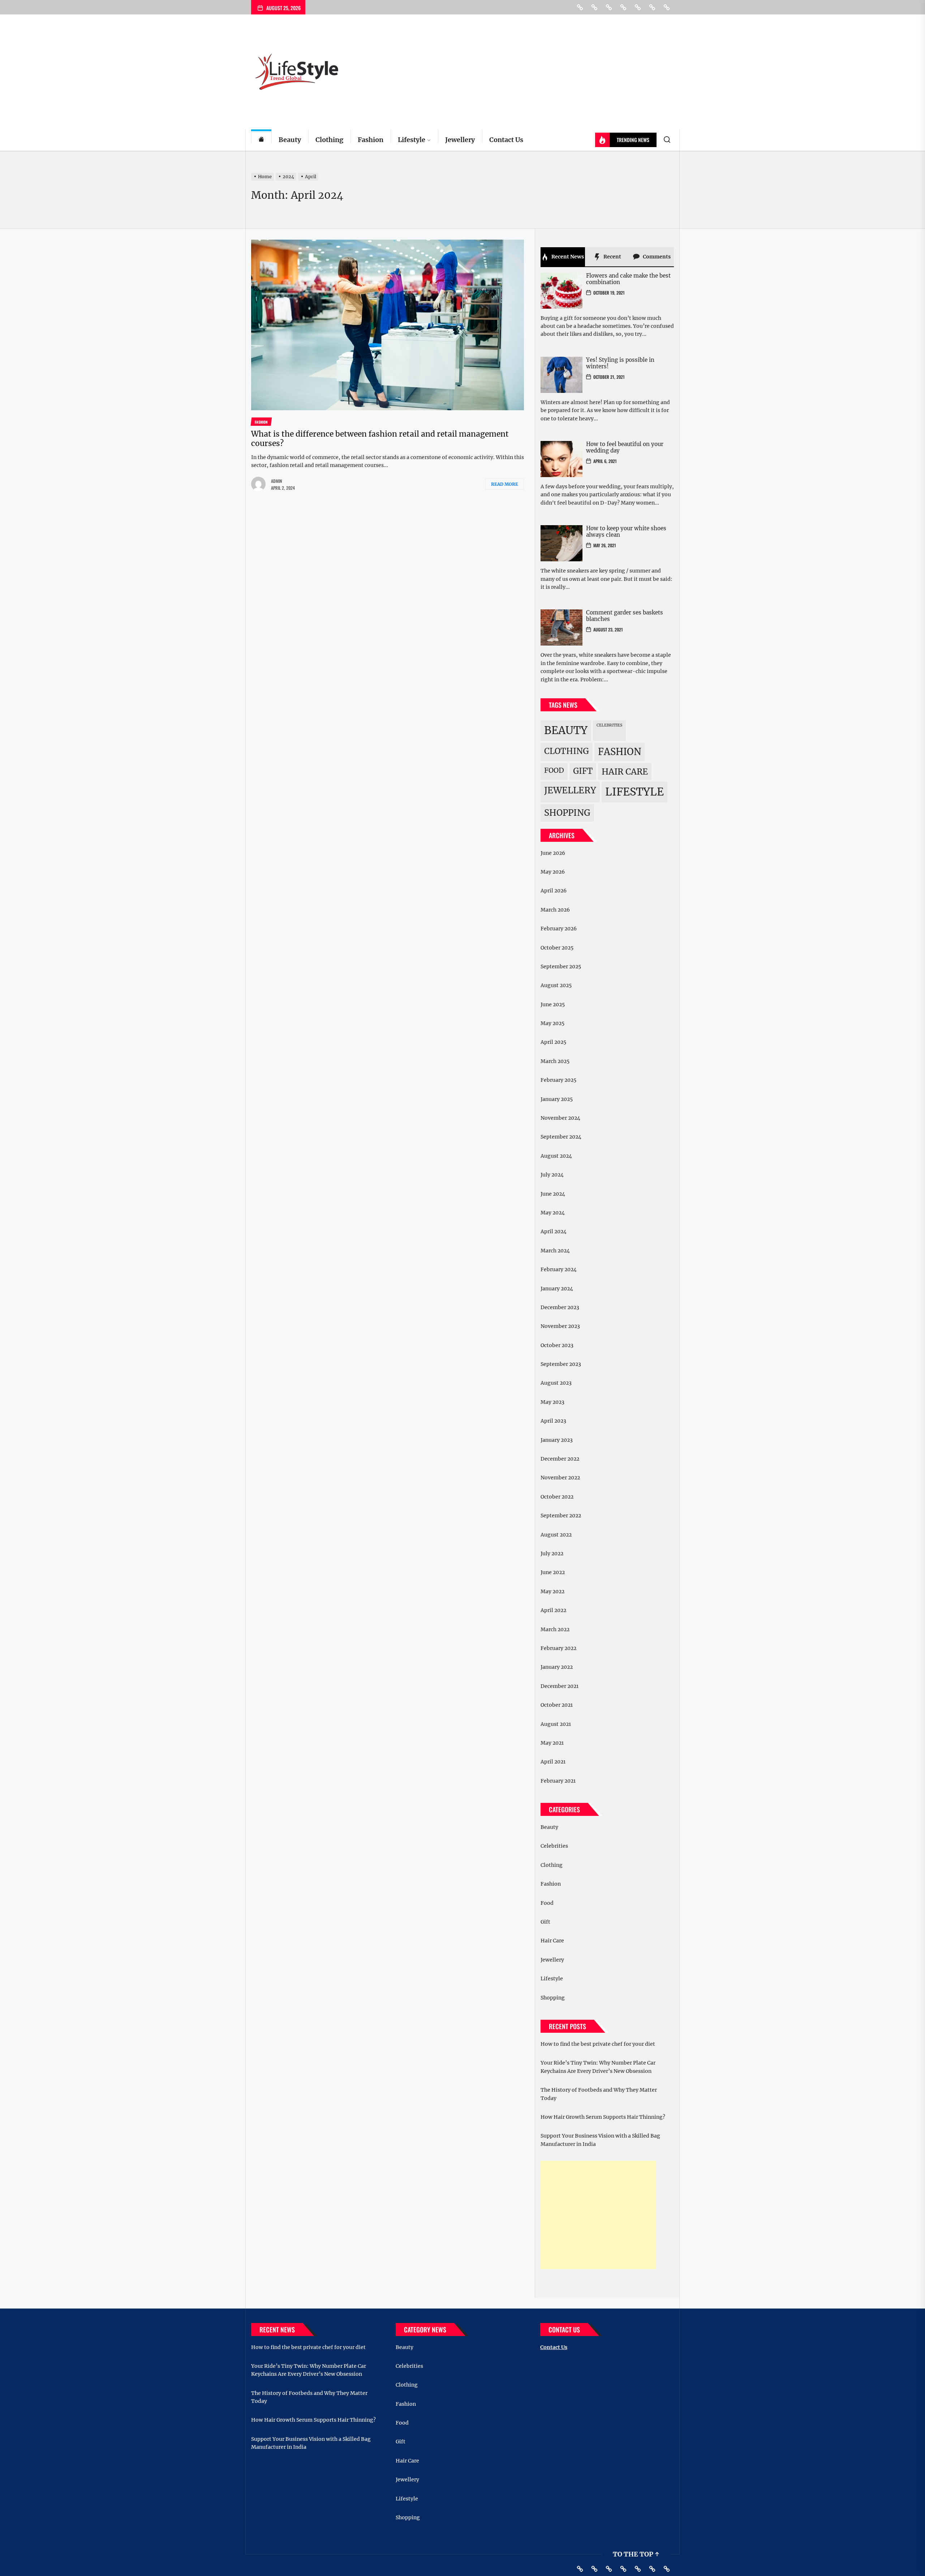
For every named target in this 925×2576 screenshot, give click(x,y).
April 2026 (554, 891)
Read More (505, 484)
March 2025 (555, 1061)
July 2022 (552, 1553)
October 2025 (557, 948)
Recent (612, 257)
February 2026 (559, 929)
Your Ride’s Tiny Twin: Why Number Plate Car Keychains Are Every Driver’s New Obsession (598, 2067)
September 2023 (561, 1364)
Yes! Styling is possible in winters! (620, 363)
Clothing (329, 140)
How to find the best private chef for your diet (598, 2044)
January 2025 (557, 1099)
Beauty (290, 140)
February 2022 (558, 1648)
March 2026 (555, 910)
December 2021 (560, 1686)
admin (277, 481)
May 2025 (552, 1023)
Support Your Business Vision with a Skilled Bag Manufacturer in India (600, 2140)
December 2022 (560, 1459)
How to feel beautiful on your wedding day (625, 447)
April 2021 (553, 1762)
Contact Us (506, 140)
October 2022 (557, 1497)
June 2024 (553, 1194)
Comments (656, 257)
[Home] (261, 140)
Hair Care (625, 771)
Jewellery (460, 140)
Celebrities (609, 725)
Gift (583, 771)
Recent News (567, 257)
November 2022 (560, 1478)
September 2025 (561, 966)
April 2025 (553, 1042)
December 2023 (560, 1307)
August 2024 (556, 1156)
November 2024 (560, 1118)
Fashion (371, 140)
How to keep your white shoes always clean (626, 532)
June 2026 (553, 853)
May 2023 (552, 1402)
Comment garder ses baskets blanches (625, 616)
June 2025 (553, 1004)
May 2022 (552, 1591)
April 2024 (554, 1231)
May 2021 (552, 1743)
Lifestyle (412, 140)
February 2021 (558, 1781)
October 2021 (557, 1705)
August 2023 (556, 1383)
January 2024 (557, 1289)
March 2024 (555, 1251)
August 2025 (556, 985)
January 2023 (557, 1440)
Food (554, 770)
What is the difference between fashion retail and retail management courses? (380, 438)
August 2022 (556, 1535)
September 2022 (561, 1516)
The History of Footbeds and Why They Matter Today (599, 2094)
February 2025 (558, 1080)
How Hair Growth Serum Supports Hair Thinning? (603, 2117)
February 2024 (559, 1269)
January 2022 (557, 1667)
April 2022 (553, 1610)
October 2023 (557, 1345)
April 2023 (553, 1421)
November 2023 (560, 1326)
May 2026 (553, 872)
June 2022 (553, 1572)
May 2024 (553, 1213)
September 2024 (561, 1137)
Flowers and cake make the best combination (628, 279)
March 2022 (555, 1629)
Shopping (567, 813)
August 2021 (556, 1724)
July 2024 (552, 1175)
